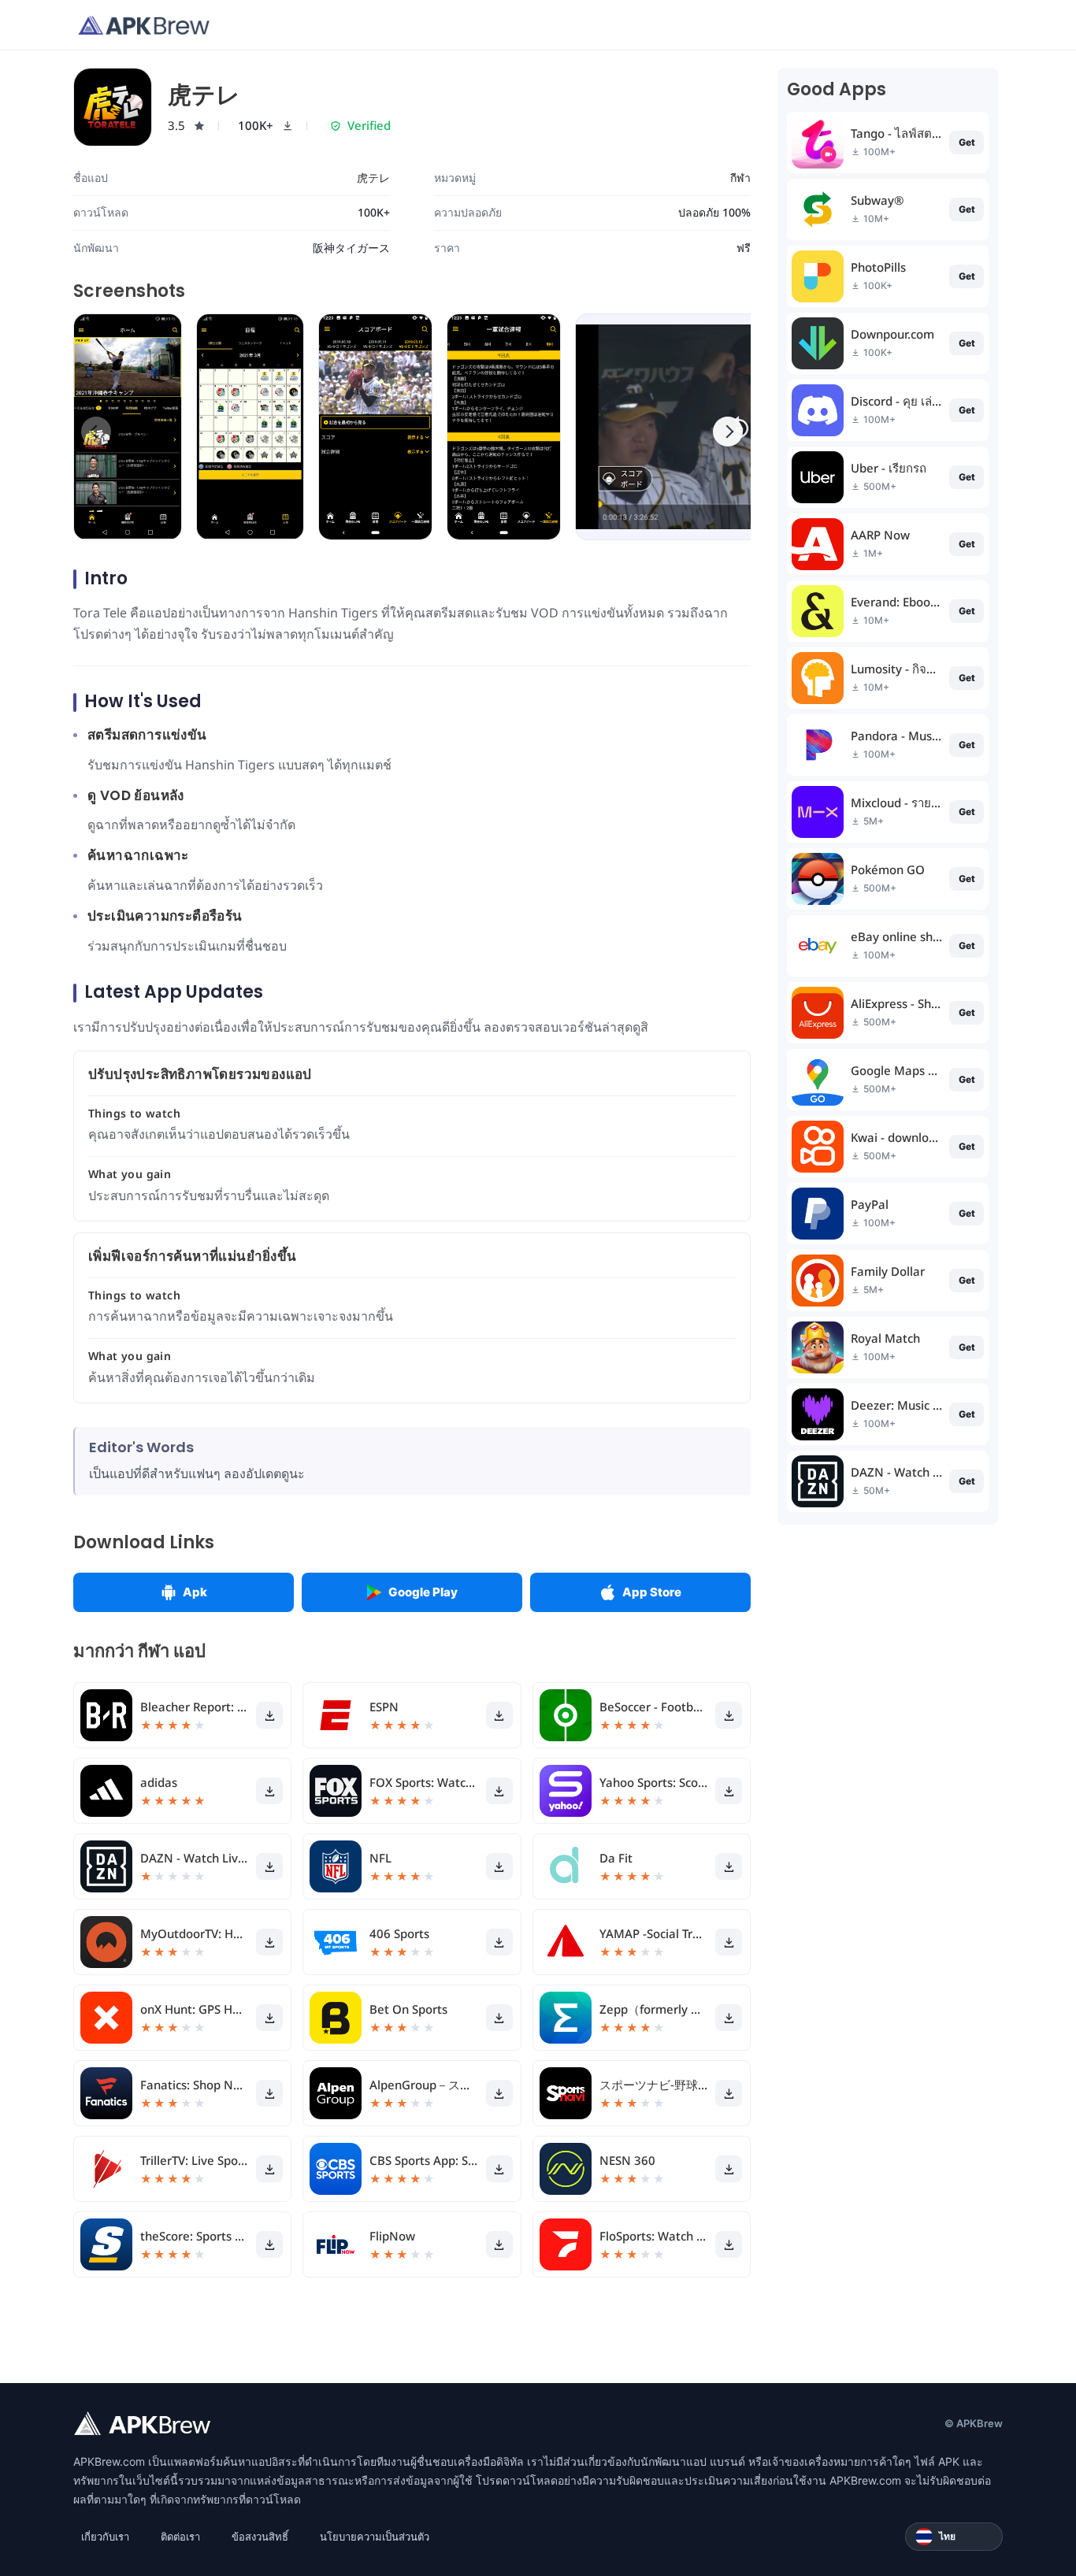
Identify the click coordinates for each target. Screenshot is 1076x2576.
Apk (195, 1592)
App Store (652, 1592)
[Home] (144, 25)
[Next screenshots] (728, 432)
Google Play (423, 1592)
